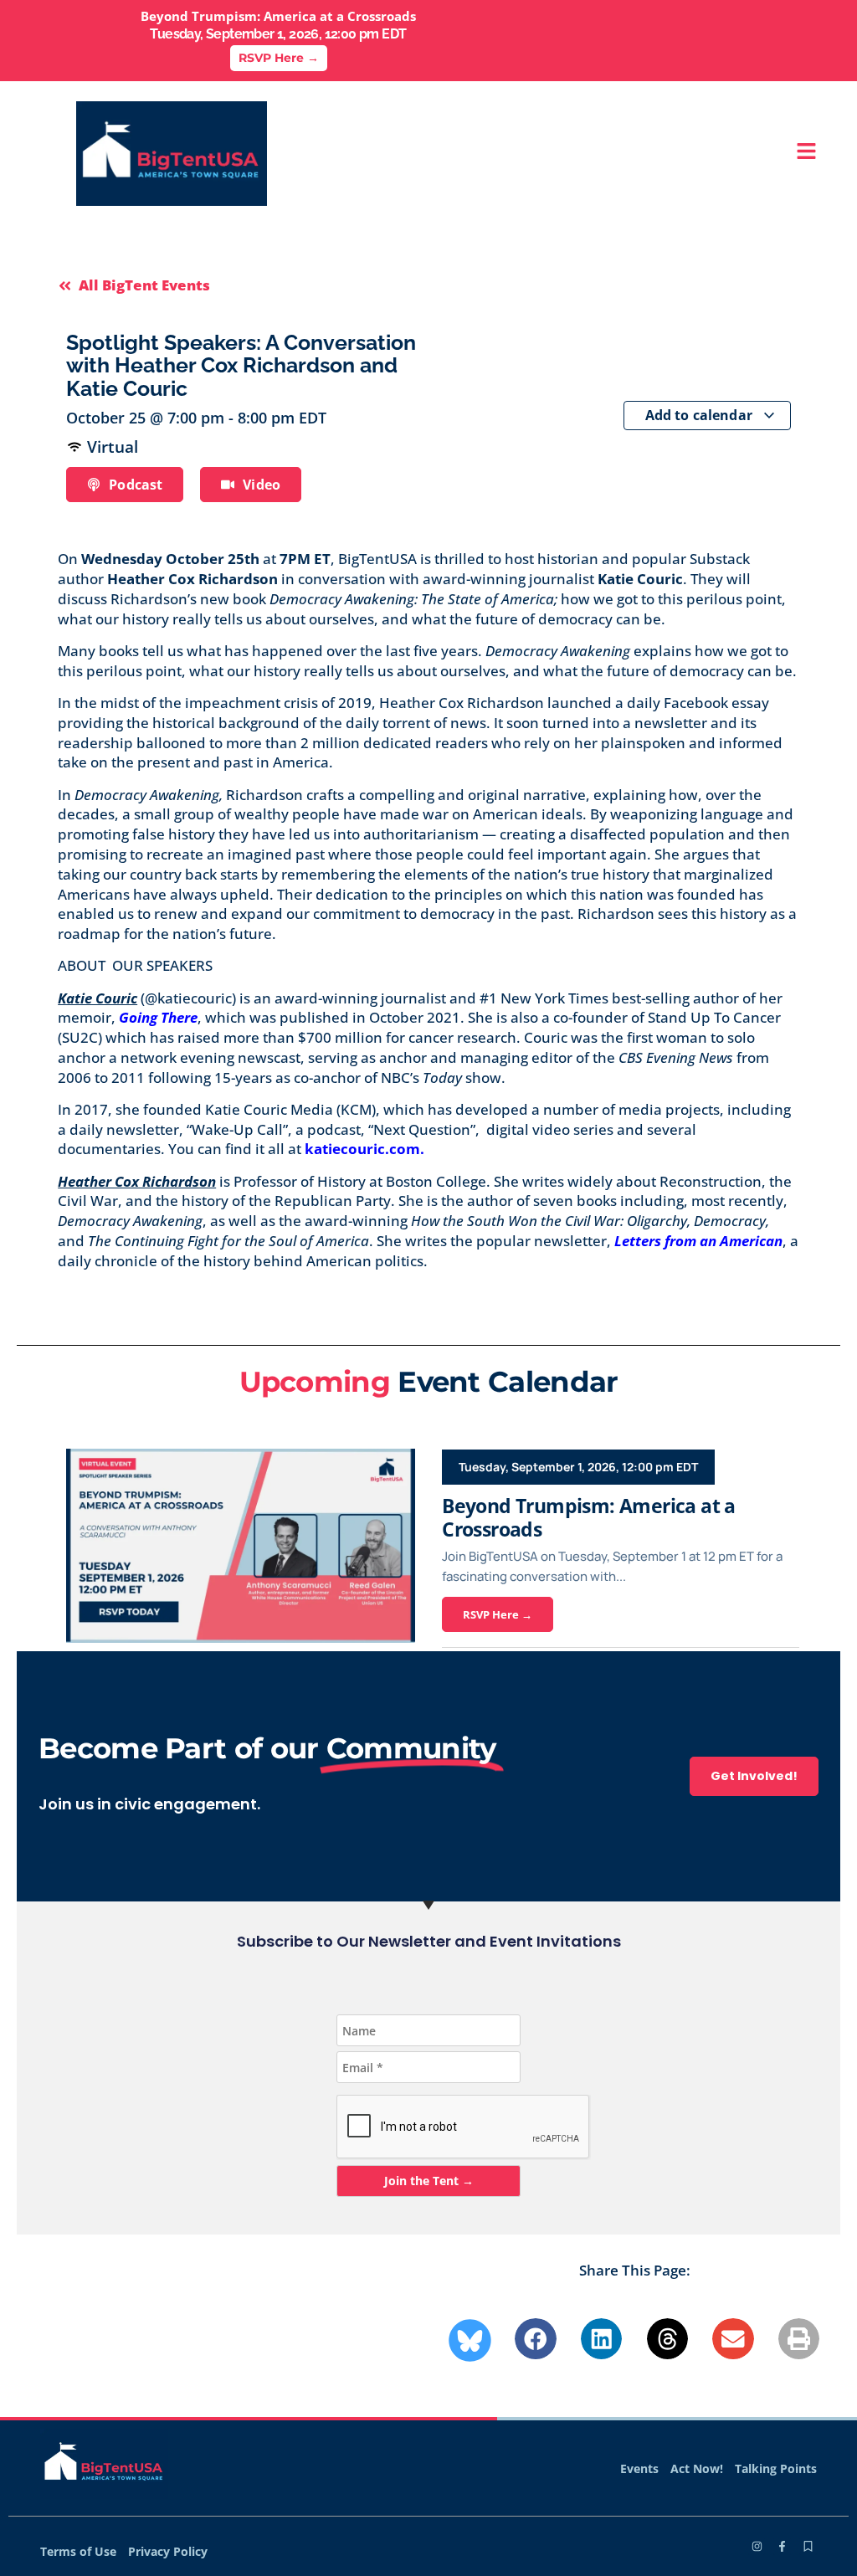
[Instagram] (757, 2546)
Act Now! (697, 2468)
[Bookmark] (808, 2546)
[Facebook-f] (782, 2546)
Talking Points (776, 2468)
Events (639, 2468)
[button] (536, 2339)
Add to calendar (701, 415)
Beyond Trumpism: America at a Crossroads (589, 1517)
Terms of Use (78, 2551)
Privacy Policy (168, 2551)
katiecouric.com (362, 1149)
